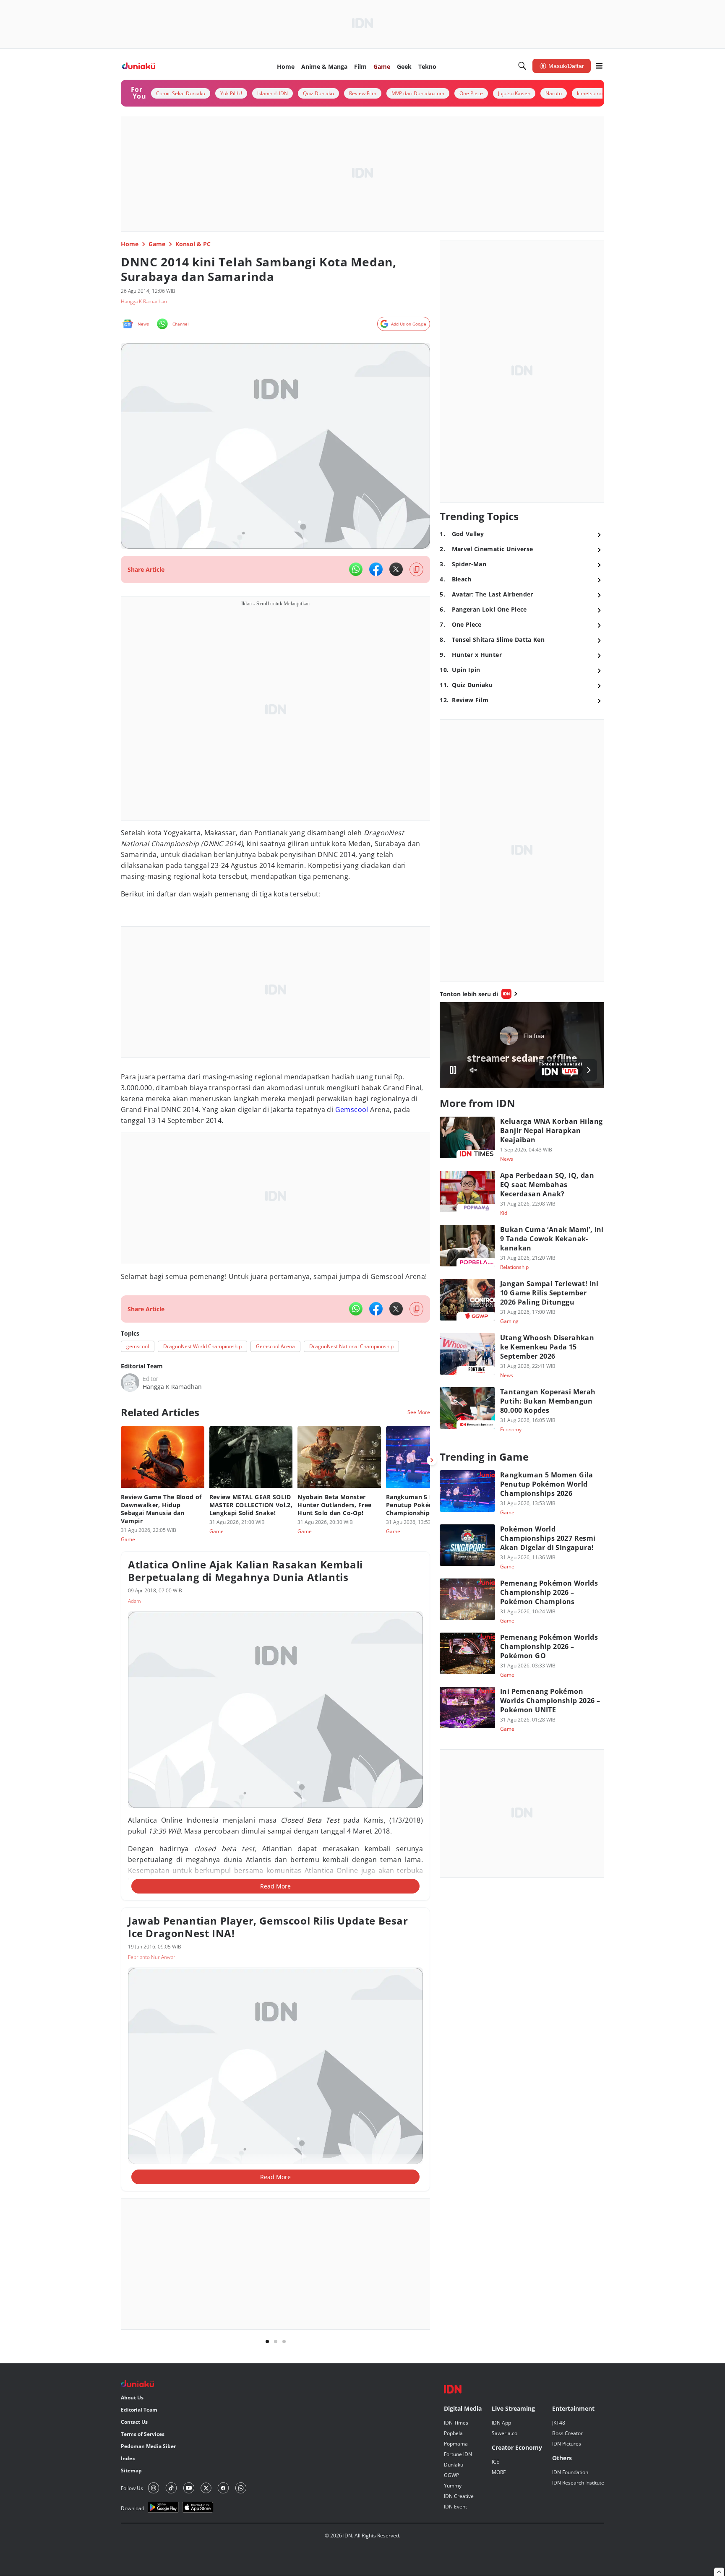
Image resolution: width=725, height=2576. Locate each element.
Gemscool (352, 1110)
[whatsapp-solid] (356, 569)
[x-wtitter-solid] (396, 569)
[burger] (599, 66)
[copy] (416, 569)
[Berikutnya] (432, 1460)
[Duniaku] (139, 66)
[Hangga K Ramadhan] (130, 1383)
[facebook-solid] (376, 569)
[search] (522, 66)
